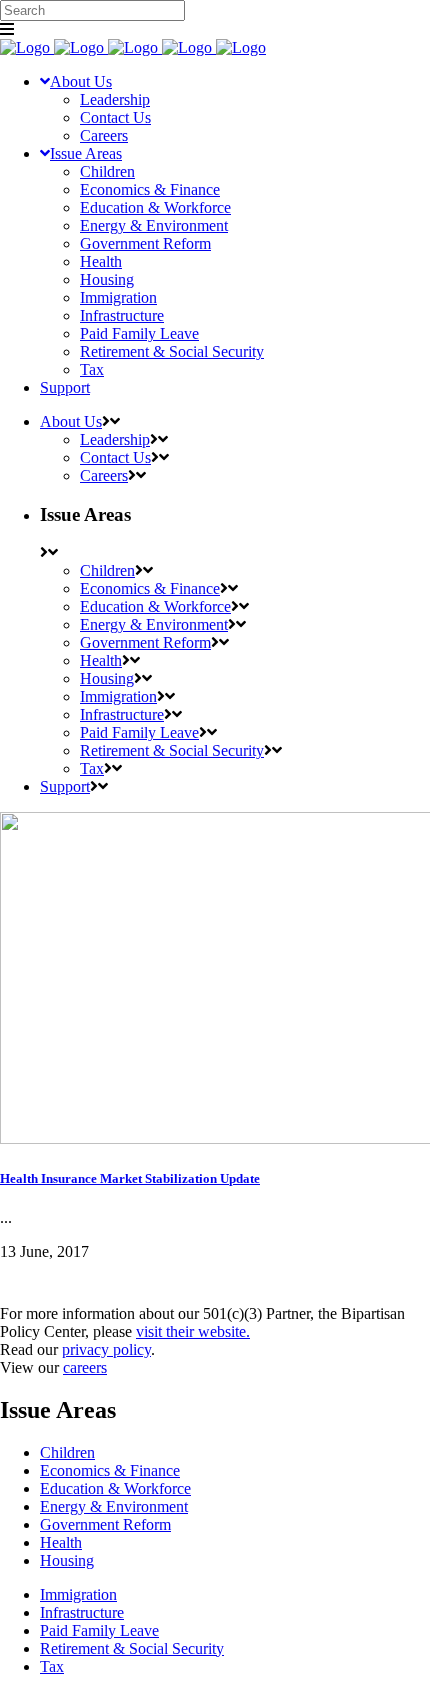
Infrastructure (82, 1612)
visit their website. (193, 1331)
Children (67, 1452)
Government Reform (105, 1524)
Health (61, 1542)
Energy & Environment (114, 1506)
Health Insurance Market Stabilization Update (130, 1178)
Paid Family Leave (99, 1630)
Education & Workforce (115, 1488)
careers (85, 1367)
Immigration (78, 1594)
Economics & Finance (110, 1470)
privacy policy (106, 1349)
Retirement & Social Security (132, 1648)
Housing (67, 1560)
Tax (52, 1666)
